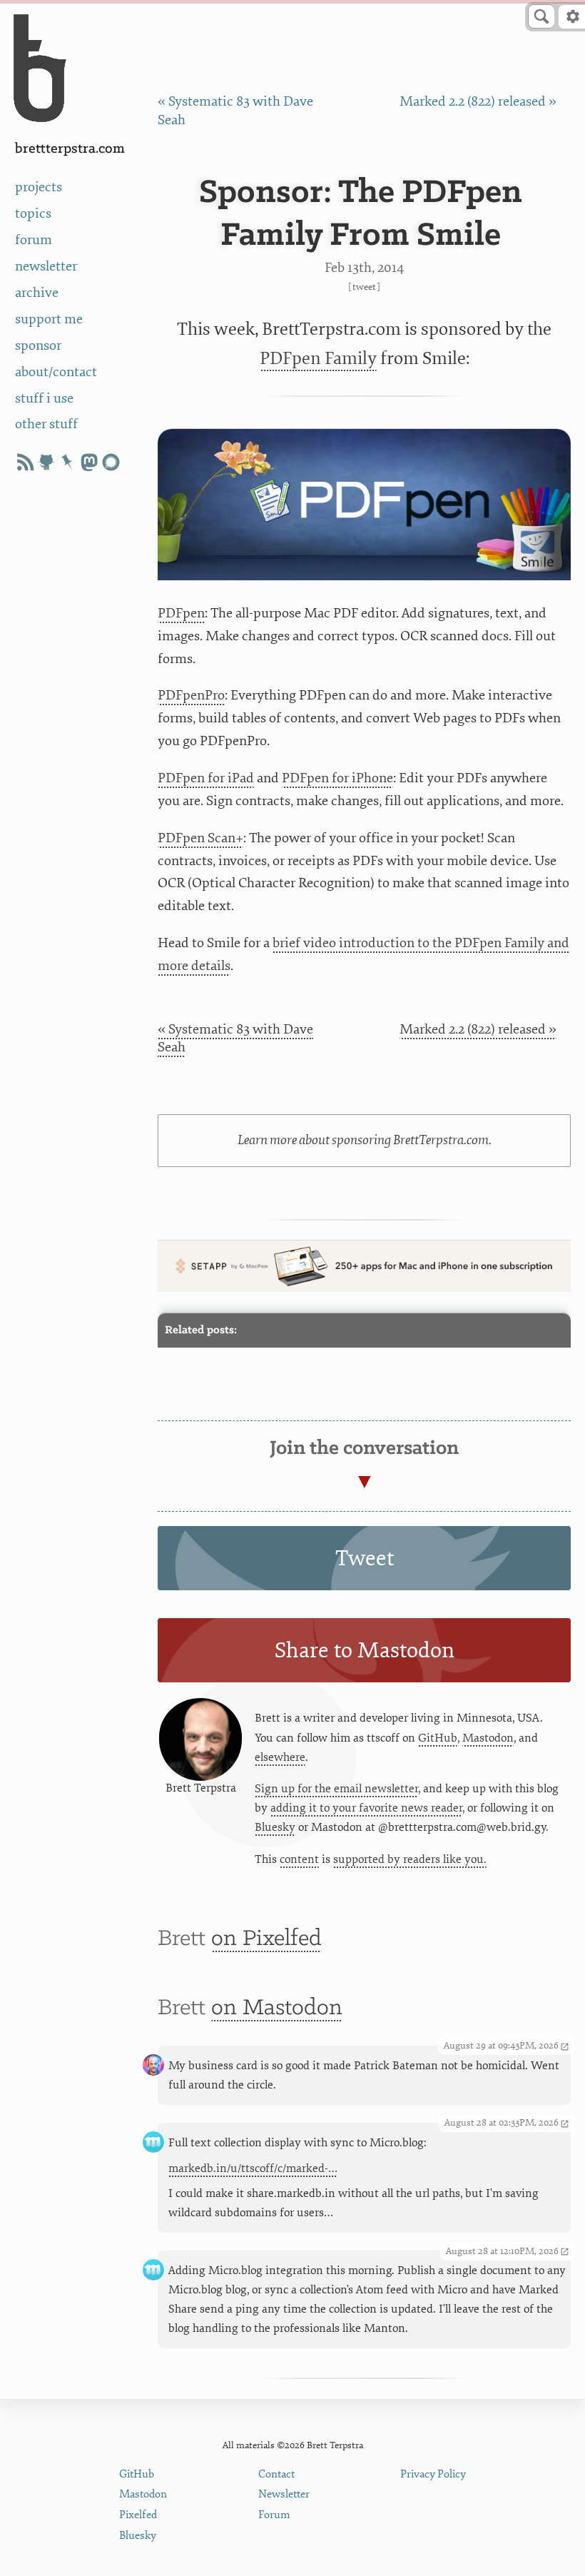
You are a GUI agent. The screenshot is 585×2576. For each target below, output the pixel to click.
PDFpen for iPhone (337, 778)
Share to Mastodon (365, 1651)
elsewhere (280, 1757)
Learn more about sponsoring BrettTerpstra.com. (365, 1140)
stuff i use (44, 398)
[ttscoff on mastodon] (89, 462)
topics (33, 213)
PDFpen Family (318, 359)
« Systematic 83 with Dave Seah (235, 1039)
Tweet (364, 287)
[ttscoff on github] (46, 462)
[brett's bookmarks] (68, 462)
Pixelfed (138, 2515)
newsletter (46, 266)
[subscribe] (25, 462)
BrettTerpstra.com (70, 149)
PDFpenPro (191, 695)
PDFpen (181, 613)
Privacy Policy (433, 2474)
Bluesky (275, 1827)
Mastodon (488, 1738)
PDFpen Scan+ (200, 838)
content (299, 1859)
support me (49, 319)
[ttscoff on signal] (111, 462)
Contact (276, 2474)
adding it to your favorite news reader (366, 1808)
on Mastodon (277, 2008)
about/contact (56, 372)
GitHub (438, 1738)
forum (34, 240)
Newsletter (284, 2494)
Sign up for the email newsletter (336, 1789)
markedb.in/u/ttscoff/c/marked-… (253, 2168)
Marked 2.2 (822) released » (478, 101)
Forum (274, 2515)
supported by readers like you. (410, 1859)
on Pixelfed (266, 1939)
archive (37, 293)
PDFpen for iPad (206, 778)
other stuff (46, 424)
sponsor (38, 345)
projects (39, 187)
